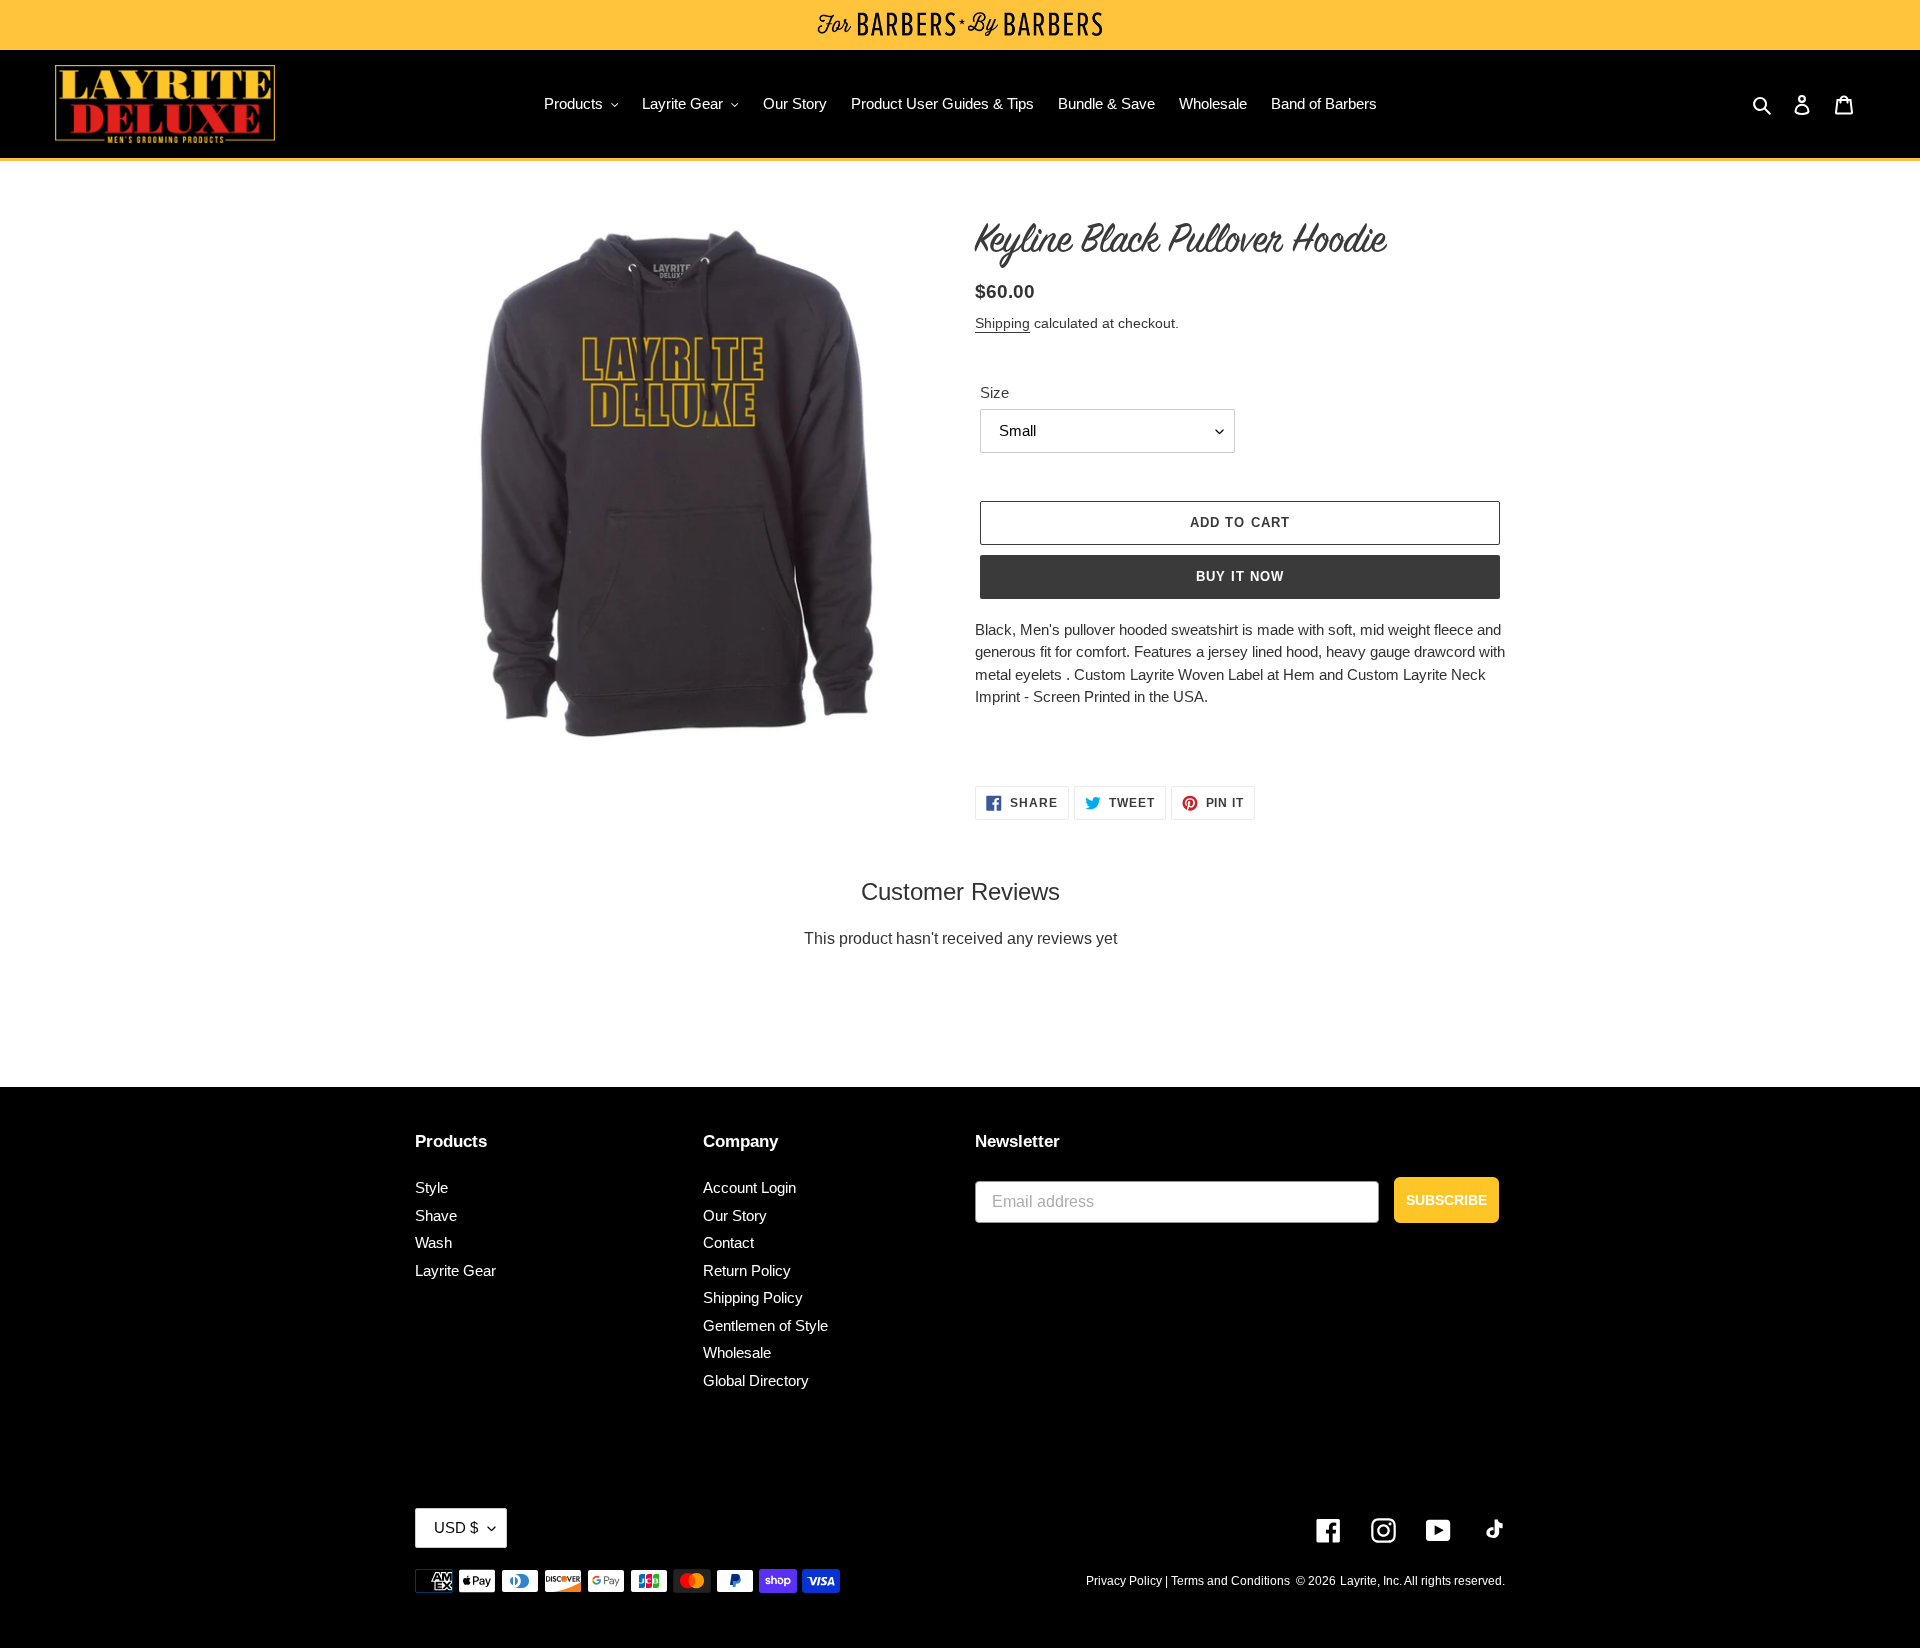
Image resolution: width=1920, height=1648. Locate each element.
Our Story (735, 1215)
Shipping (1002, 323)
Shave (436, 1215)
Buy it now (1240, 576)
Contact (728, 1242)
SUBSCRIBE (1446, 1200)
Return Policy (747, 1270)
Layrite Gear (455, 1270)
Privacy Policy (1124, 1581)
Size (994, 392)
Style (431, 1187)
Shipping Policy (753, 1297)
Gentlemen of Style (765, 1325)
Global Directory (756, 1380)
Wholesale (737, 1352)
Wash (433, 1242)
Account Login (749, 1187)
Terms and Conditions (1230, 1581)
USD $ (456, 1527)
